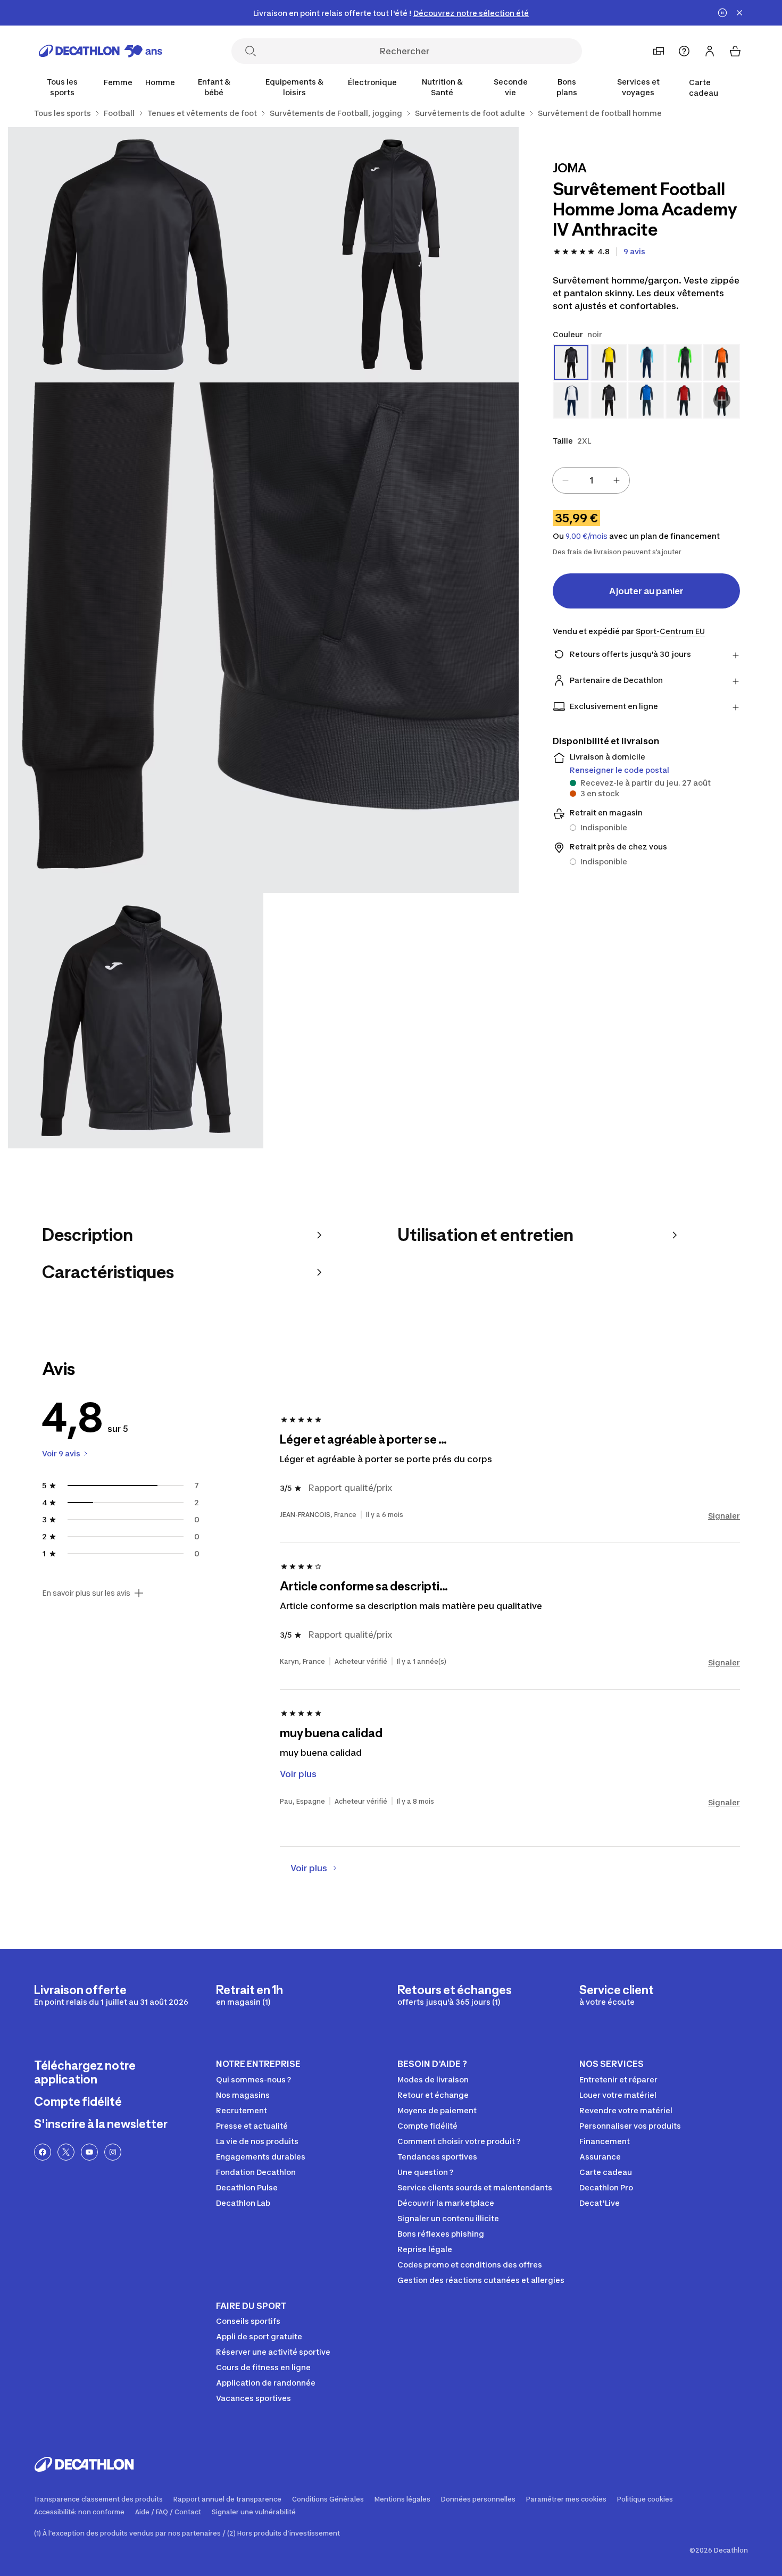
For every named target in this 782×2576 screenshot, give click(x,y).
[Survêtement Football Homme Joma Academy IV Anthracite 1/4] (391, 255)
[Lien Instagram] (113, 2152)
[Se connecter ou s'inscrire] (710, 51)
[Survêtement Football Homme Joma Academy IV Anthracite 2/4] (136, 255)
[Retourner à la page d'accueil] (101, 51)
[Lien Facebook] (43, 2152)
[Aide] (684, 51)
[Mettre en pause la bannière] (722, 13)
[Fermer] (739, 13)
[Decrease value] (565, 480)
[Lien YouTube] (89, 2152)
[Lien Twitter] (66, 2152)
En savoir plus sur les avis (86, 1593)
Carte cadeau (704, 87)
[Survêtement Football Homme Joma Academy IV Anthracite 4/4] (136, 1021)
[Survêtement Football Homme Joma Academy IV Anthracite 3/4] (263, 638)
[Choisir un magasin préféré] (659, 51)
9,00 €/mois (586, 536)
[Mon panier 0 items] (735, 51)
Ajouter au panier (646, 591)
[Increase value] (617, 480)
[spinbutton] (591, 480)
